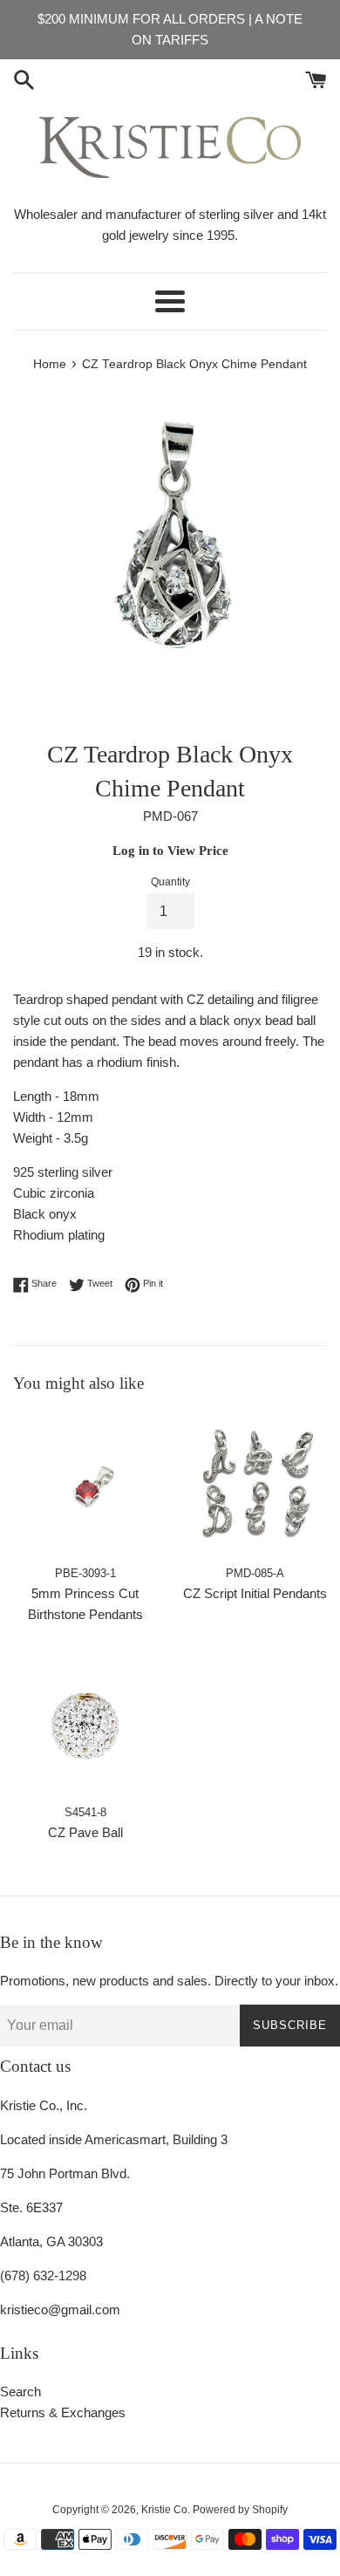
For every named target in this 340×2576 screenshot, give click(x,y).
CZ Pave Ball (85, 1832)
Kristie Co (164, 2510)
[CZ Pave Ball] (85, 1723)
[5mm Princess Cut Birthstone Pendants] (85, 1484)
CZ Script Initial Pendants (255, 1593)
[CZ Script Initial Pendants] (255, 1484)
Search (20, 2392)
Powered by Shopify (240, 2510)
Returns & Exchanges (63, 2412)
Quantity (170, 882)
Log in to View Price (170, 851)
